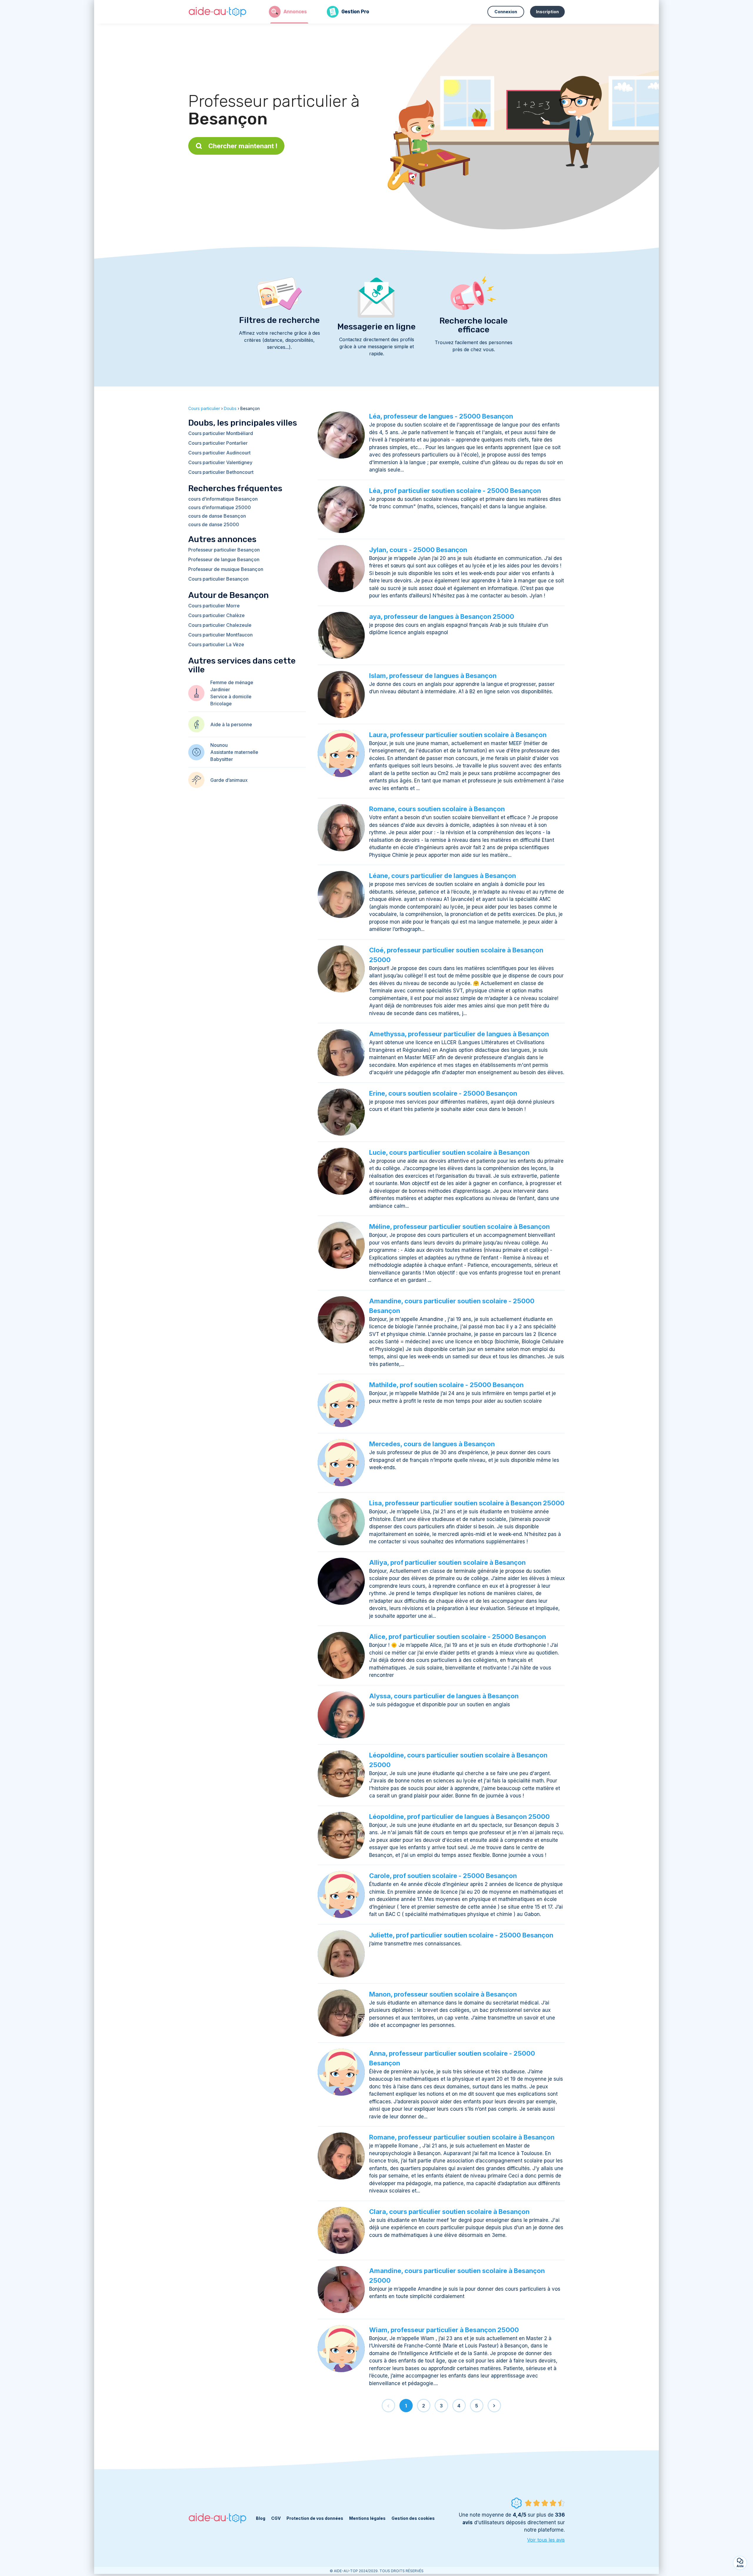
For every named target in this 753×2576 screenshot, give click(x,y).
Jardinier (220, 689)
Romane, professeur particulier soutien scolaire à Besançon (462, 2137)
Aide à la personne (231, 724)
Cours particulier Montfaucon (220, 635)
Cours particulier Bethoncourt (221, 472)
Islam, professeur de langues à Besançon (433, 676)
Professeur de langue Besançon (224, 559)
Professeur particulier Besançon (224, 550)
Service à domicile (231, 697)
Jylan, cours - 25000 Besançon (418, 550)
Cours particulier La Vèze (216, 644)
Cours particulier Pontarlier (218, 443)
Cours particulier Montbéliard (221, 433)
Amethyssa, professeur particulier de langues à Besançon (459, 1034)
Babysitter (222, 759)
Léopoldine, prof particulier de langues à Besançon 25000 (459, 1817)
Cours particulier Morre (214, 606)
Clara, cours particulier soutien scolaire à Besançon (449, 2212)
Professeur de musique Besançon (226, 569)
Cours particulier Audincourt (219, 453)
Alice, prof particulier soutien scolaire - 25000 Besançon (458, 1637)
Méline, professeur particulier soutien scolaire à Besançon (459, 1227)
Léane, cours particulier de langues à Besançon (443, 876)
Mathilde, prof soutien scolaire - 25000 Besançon (446, 1385)
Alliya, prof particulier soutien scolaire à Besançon (447, 1562)
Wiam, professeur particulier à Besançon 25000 (444, 2330)
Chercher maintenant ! (243, 146)
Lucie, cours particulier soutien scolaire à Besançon (449, 1152)
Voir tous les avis (546, 2540)
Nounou (219, 745)
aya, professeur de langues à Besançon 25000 (442, 616)
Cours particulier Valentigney (220, 462)
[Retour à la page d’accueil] (218, 12)
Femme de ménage (232, 682)
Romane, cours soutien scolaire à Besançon (437, 809)
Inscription (547, 12)
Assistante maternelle (234, 752)
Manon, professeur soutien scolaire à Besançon (443, 1994)
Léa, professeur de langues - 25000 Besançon (441, 416)
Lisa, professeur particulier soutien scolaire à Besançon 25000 (467, 1503)
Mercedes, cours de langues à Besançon (432, 1444)
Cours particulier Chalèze (216, 615)
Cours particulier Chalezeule (220, 625)
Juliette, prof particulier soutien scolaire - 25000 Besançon (461, 1935)
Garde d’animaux (229, 780)
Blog (261, 2518)
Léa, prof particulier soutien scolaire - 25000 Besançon (455, 491)
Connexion (506, 12)
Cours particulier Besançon (218, 579)
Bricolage (221, 704)
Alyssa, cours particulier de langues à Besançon (444, 1696)
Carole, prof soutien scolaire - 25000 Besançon (443, 1876)
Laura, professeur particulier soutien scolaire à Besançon (458, 735)
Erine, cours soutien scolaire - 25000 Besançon (443, 1093)
